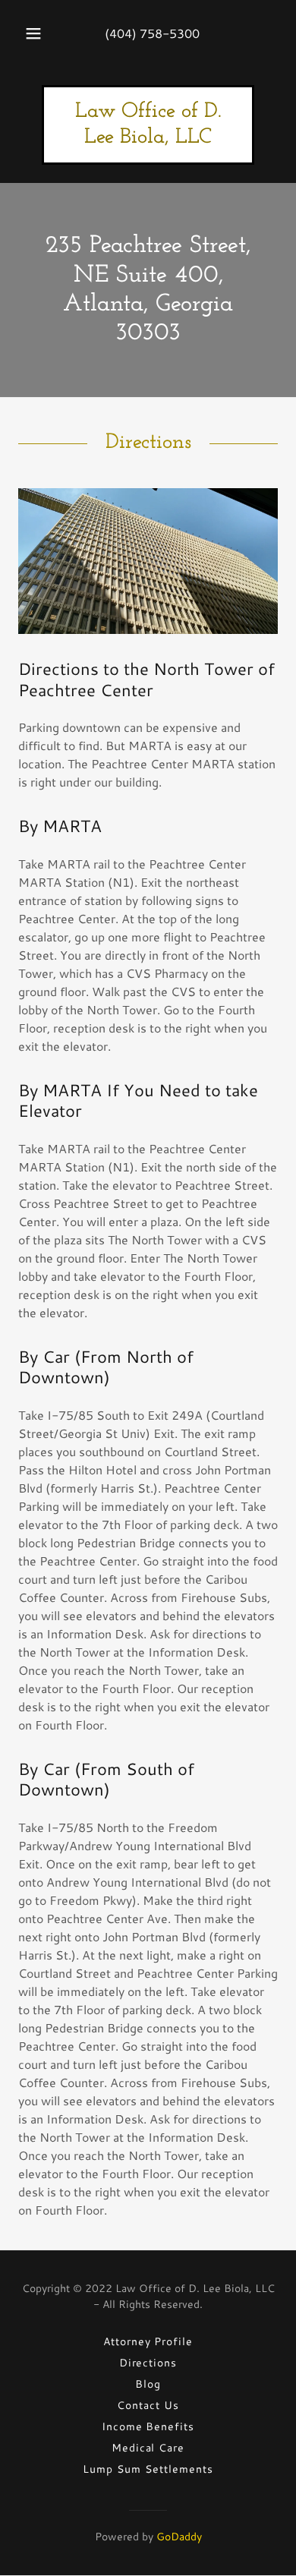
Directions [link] (148, 2363)
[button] (33, 33)
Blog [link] (148, 2384)
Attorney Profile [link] (148, 2341)
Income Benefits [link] (148, 2426)
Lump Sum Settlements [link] (148, 2469)
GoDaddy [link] (179, 2537)
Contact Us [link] (148, 2405)
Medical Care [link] (148, 2448)
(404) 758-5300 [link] (152, 33)
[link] (148, 138)
